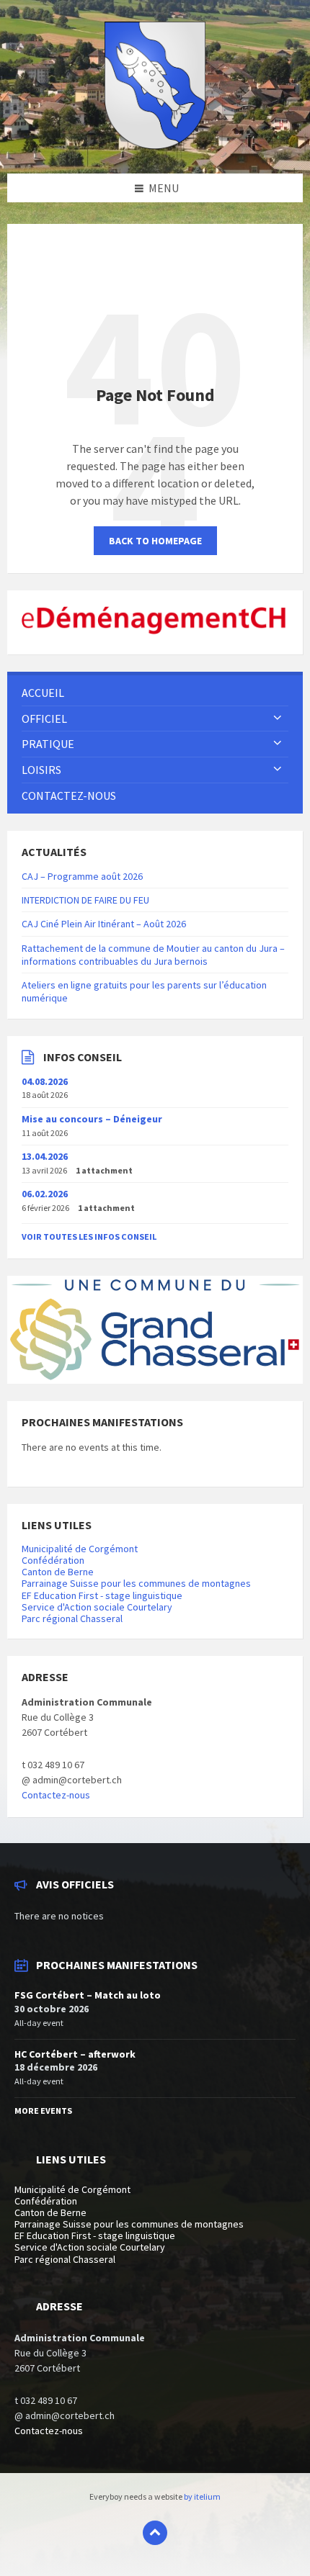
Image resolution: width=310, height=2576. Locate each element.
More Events (43, 2111)
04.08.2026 (45, 1081)
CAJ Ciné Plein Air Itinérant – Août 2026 (104, 924)
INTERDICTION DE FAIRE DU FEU (85, 900)
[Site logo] (155, 145)
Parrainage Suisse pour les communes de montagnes (136, 1583)
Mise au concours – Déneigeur (92, 1119)
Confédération (53, 1560)
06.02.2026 (45, 1194)
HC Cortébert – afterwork (75, 2054)
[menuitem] (155, 693)
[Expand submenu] (278, 719)
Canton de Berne (58, 1572)
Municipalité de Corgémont (80, 1549)
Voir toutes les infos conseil (89, 1237)
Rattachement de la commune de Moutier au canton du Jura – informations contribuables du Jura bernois (153, 955)
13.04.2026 (45, 1156)
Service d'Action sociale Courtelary (97, 1607)
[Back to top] (155, 2533)
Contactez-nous (56, 1795)
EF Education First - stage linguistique (102, 1595)
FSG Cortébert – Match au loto (88, 1995)
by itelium (202, 2496)
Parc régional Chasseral (72, 1618)
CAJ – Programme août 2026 (82, 876)
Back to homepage (155, 541)
